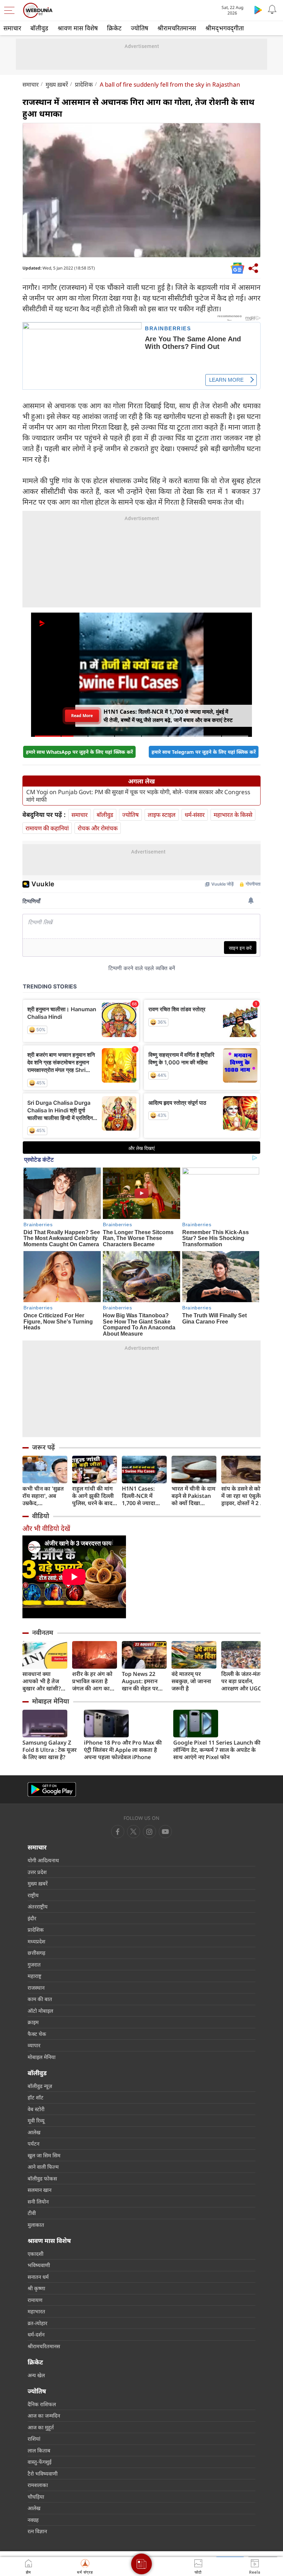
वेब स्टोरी (36, 2109)
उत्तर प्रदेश (37, 1872)
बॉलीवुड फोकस (42, 2178)
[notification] (272, 10)
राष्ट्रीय (33, 1895)
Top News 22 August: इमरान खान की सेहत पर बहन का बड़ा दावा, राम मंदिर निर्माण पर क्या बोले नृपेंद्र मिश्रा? (144, 1681)
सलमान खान (40, 2190)
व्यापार (34, 2045)
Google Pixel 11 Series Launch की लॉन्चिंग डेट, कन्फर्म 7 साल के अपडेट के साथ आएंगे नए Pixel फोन (217, 1750)
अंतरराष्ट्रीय (38, 1906)
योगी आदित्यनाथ (43, 1860)
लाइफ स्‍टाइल (162, 815)
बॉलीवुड (39, 28)
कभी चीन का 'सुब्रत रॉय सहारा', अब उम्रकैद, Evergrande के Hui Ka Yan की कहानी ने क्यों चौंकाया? (43, 1496)
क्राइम (33, 2022)
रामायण (35, 2300)
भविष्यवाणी (39, 2265)
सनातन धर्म (38, 2277)
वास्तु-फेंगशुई (40, 2462)
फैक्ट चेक (37, 2034)
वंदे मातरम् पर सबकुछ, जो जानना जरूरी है (191, 1681)
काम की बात (40, 1999)
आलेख (34, 2132)
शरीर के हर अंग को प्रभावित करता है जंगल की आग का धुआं (92, 1681)
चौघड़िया (36, 2497)
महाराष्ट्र (35, 1976)
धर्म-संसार (195, 815)
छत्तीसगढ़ (36, 1953)
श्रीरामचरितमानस (177, 28)
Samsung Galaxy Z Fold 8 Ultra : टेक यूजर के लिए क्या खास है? (50, 1750)
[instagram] (165, 1832)
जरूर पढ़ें (43, 1447)
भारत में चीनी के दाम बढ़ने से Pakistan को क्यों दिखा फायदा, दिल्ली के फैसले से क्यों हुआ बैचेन (193, 1496)
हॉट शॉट (36, 2097)
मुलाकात (36, 2225)
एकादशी (36, 2254)
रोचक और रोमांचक (98, 828)
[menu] (11, 10)
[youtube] (149, 1832)
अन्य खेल (36, 2375)
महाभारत (36, 2311)
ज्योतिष (139, 28)
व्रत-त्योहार (37, 2323)
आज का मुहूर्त (41, 2427)
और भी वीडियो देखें (46, 1528)
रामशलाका (38, 2485)
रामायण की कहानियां (47, 828)
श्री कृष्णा (36, 2288)
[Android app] (52, 1790)
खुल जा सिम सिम (44, 2155)
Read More (82, 716)
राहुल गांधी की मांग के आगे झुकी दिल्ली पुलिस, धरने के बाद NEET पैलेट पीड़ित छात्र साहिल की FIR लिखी (93, 1496)
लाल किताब (39, 2450)
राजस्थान (36, 1988)
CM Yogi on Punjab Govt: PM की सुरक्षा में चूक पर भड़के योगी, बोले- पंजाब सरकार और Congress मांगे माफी (138, 796)
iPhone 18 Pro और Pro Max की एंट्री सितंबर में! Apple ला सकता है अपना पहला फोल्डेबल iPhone (123, 1750)
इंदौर (32, 1918)
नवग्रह (33, 2520)
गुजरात (34, 1964)
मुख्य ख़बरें (57, 84)
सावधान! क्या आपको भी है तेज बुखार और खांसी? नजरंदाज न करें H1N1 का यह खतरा (45, 1681)
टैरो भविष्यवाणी (43, 2473)
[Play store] (258, 10)
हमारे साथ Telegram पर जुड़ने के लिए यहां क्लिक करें (204, 752)
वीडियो (41, 1516)
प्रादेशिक (84, 84)
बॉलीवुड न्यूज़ (40, 2086)
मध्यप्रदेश (36, 1941)
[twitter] (134, 1832)
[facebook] (118, 1832)
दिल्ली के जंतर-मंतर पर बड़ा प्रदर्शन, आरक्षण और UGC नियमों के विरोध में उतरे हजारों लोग (242, 1681)
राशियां (34, 2439)
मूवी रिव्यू (36, 2120)
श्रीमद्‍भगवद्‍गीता (225, 28)
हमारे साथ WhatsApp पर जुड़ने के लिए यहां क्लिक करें (79, 752)
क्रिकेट (114, 28)
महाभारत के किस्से (233, 815)
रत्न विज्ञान (37, 2531)
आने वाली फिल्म (43, 2167)
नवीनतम (43, 1632)
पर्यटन (33, 2144)
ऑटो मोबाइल (40, 2011)
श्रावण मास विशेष (78, 28)
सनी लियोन (38, 2202)
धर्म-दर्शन (36, 2334)
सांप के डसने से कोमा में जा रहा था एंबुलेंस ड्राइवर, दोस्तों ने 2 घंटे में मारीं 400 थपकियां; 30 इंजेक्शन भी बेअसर (244, 1496)
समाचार (12, 28)
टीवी (32, 2213)
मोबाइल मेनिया (51, 1701)
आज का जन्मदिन (44, 2416)
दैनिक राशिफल (42, 2404)
